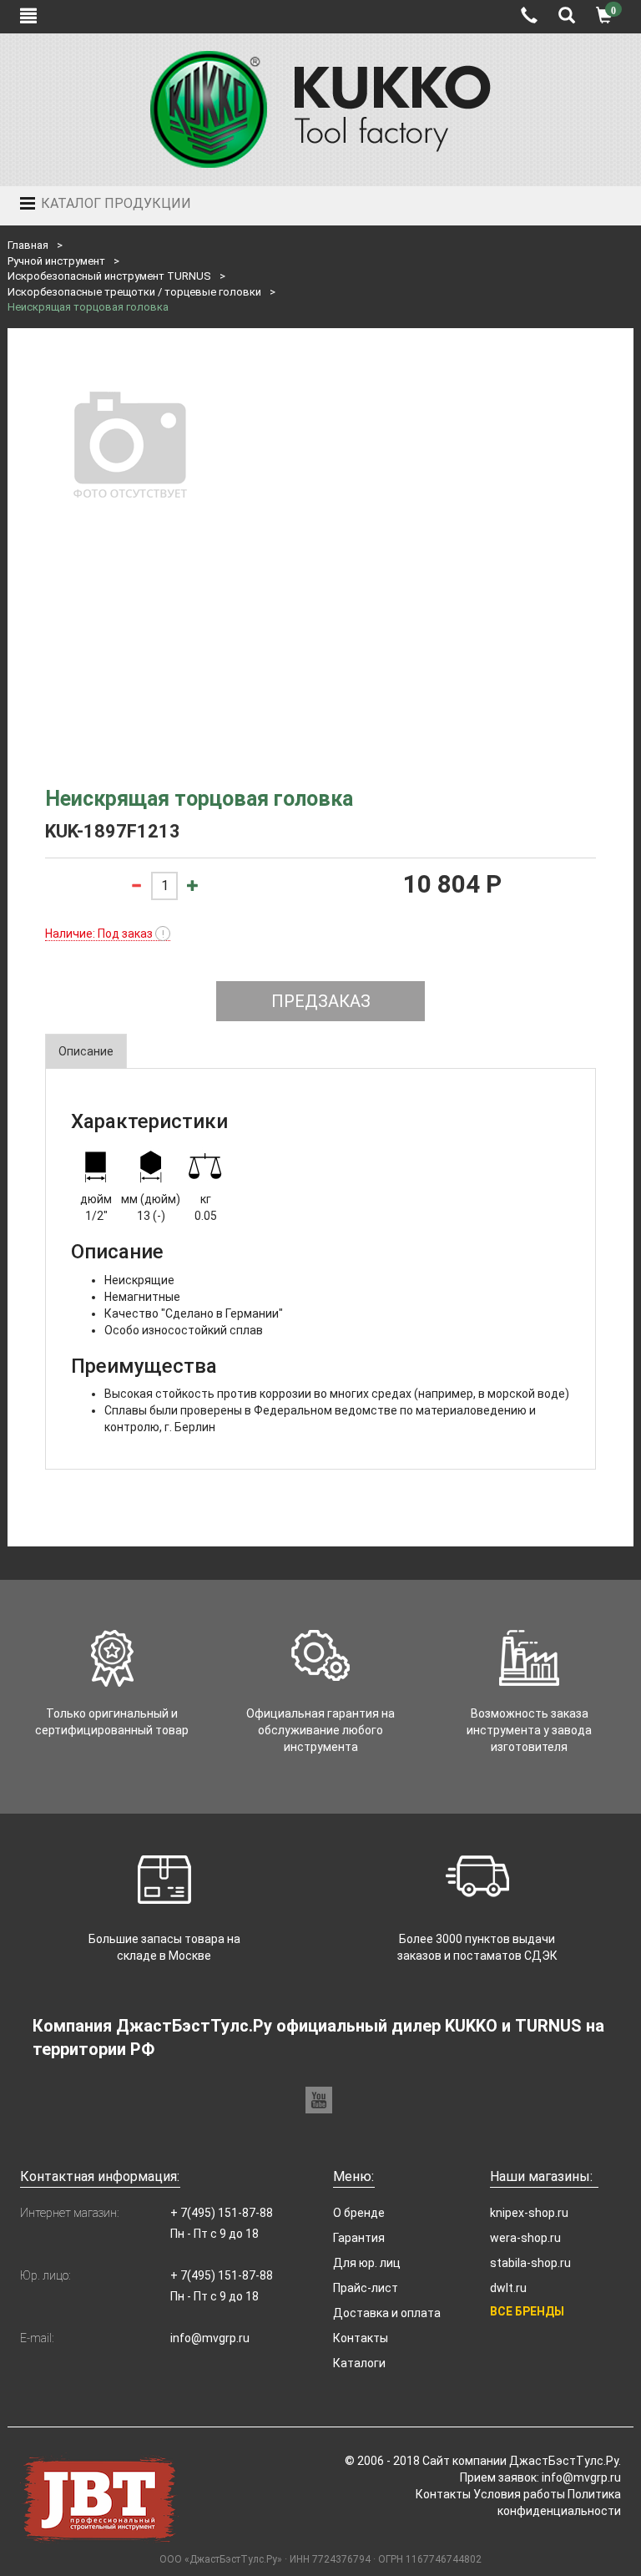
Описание (86, 1051)
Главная (28, 245)
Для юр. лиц (367, 2263)
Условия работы (519, 2494)
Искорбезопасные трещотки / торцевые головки (134, 292)
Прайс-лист (366, 2288)
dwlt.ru (508, 2288)
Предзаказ (321, 1001)
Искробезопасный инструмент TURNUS (109, 276)
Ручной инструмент (56, 261)
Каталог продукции (114, 203)
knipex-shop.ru (529, 2213)
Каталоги (359, 2363)
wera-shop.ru (525, 2238)
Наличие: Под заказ (105, 934)
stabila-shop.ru (530, 2263)
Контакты (361, 2338)
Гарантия (359, 2238)
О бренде (359, 2213)
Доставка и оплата (387, 2313)
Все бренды (527, 2311)
